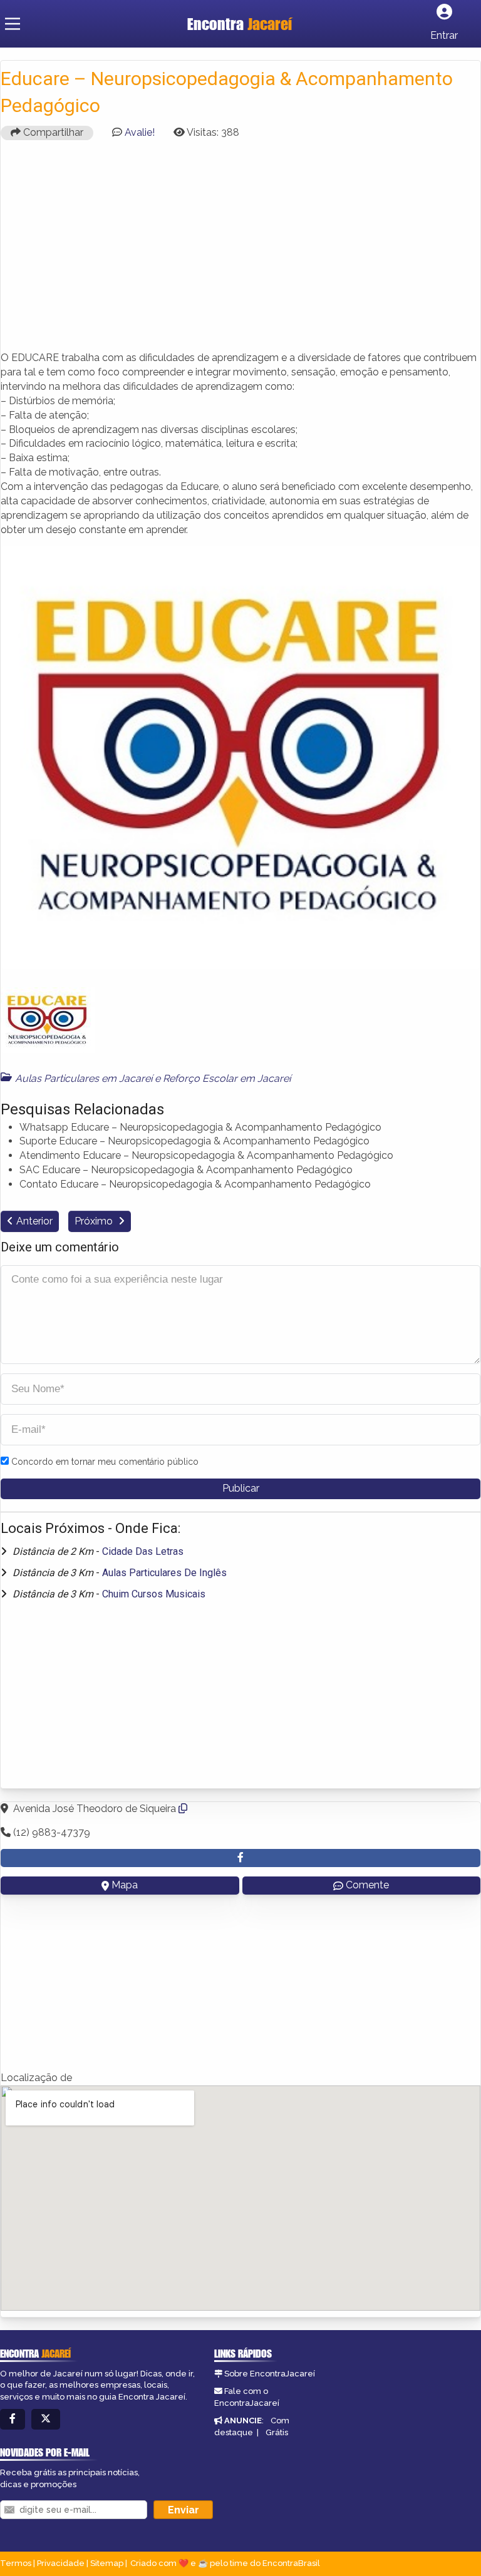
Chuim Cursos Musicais (154, 1594)
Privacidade (61, 2563)
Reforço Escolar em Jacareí (227, 1078)
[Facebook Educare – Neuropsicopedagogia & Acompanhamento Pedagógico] (240, 1858)
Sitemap (107, 2563)
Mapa (125, 1885)
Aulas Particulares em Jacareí (84, 1078)
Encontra (240, 24)
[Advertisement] (240, 251)
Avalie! (140, 132)
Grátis (277, 2432)
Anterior (34, 1221)
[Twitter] (46, 2419)
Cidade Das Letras (143, 1551)
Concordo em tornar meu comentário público (105, 1462)
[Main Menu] (13, 24)
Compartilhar (52, 132)
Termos (16, 2563)
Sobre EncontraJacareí (270, 2374)
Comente (367, 1885)
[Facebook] (13, 2419)
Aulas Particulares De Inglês (164, 1573)
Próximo (95, 1221)
